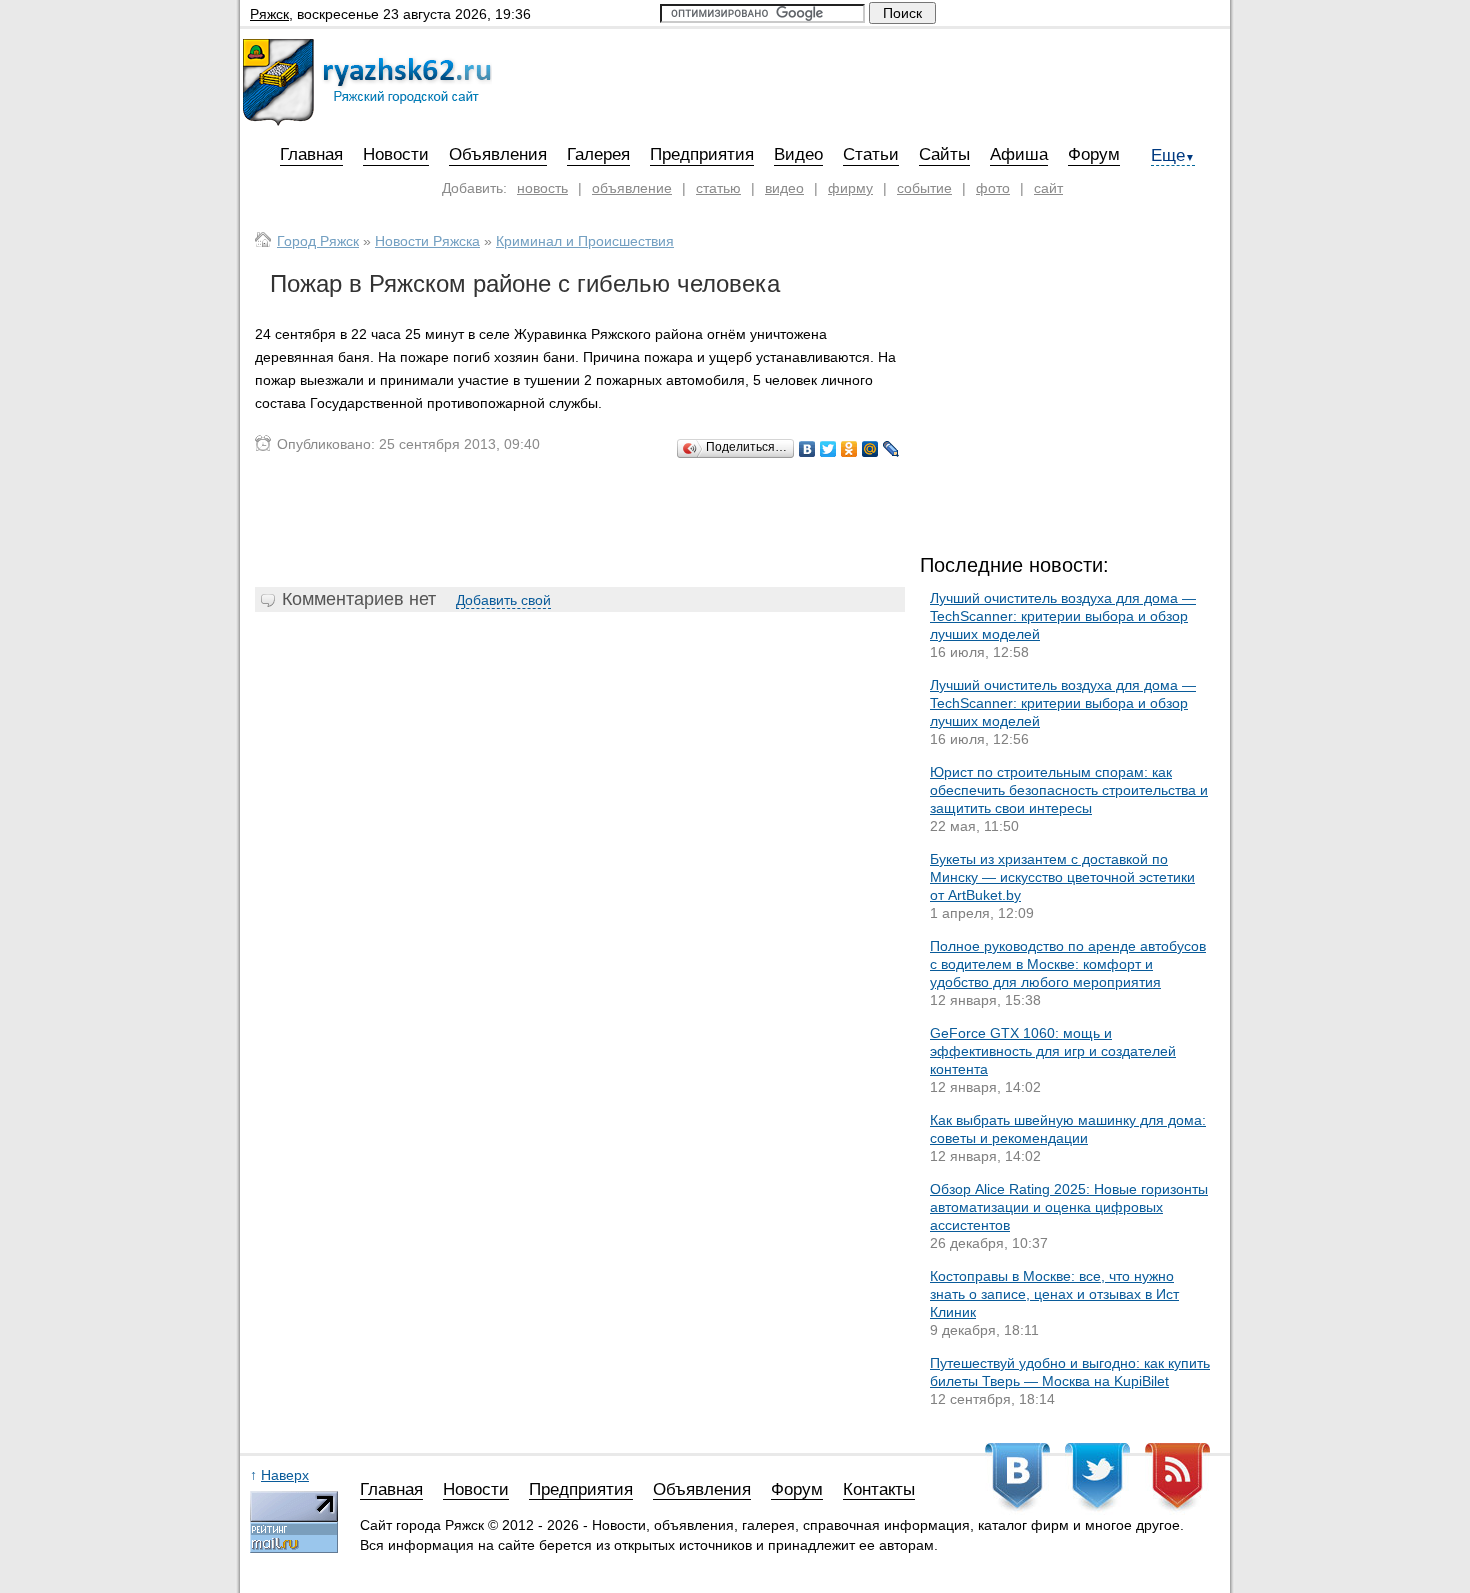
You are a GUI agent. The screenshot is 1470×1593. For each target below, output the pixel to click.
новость (542, 188)
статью (718, 188)
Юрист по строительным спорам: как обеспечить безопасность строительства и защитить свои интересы (1069, 790)
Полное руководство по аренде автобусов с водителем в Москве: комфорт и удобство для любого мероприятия (1068, 964)
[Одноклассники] (849, 449)
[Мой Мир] (870, 449)
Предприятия (702, 154)
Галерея (598, 154)
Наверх (285, 1475)
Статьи (871, 154)
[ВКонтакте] (807, 449)
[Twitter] (828, 449)
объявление (632, 188)
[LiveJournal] (891, 449)
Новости (396, 154)
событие (924, 188)
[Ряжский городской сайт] (367, 121)
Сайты (944, 154)
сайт (1048, 188)
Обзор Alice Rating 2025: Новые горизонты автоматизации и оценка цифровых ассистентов (1069, 1207)
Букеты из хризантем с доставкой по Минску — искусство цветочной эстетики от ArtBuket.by (1062, 877)
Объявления (498, 154)
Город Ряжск (318, 241)
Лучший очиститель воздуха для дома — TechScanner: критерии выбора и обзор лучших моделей (1063, 616)
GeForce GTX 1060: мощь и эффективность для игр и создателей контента (1053, 1051)
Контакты (879, 1490)
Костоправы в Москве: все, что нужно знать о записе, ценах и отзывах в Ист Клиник (1054, 1294)
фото (993, 188)
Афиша (1019, 154)
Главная (311, 154)
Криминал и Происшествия (585, 241)
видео (784, 188)
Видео (798, 154)
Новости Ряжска (427, 241)
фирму (850, 188)
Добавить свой (503, 600)
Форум (1094, 154)
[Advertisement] (580, 523)
